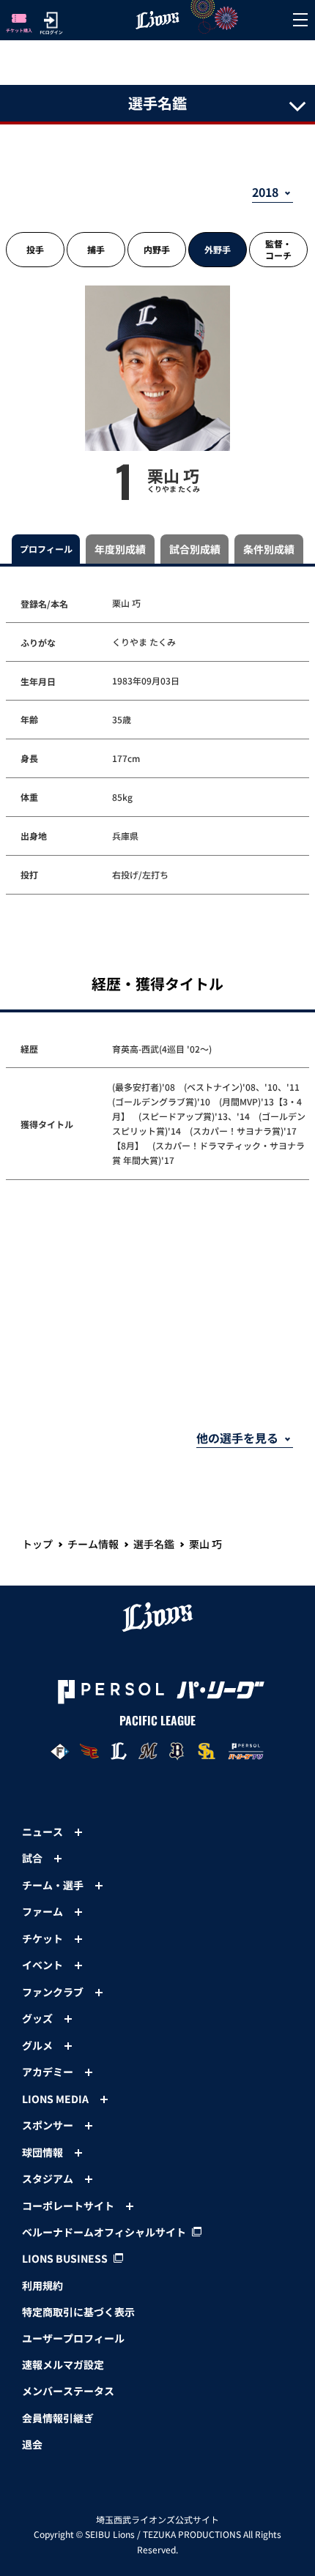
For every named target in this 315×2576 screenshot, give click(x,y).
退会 (32, 2444)
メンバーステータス (68, 2391)
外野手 (218, 249)
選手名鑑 (154, 1544)
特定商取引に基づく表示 (78, 2312)
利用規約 (42, 2285)
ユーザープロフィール (73, 2338)
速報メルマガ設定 (63, 2364)
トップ (37, 1544)
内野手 (157, 249)
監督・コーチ (278, 249)
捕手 (96, 249)
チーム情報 (93, 1544)
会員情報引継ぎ (58, 2418)
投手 (35, 249)
